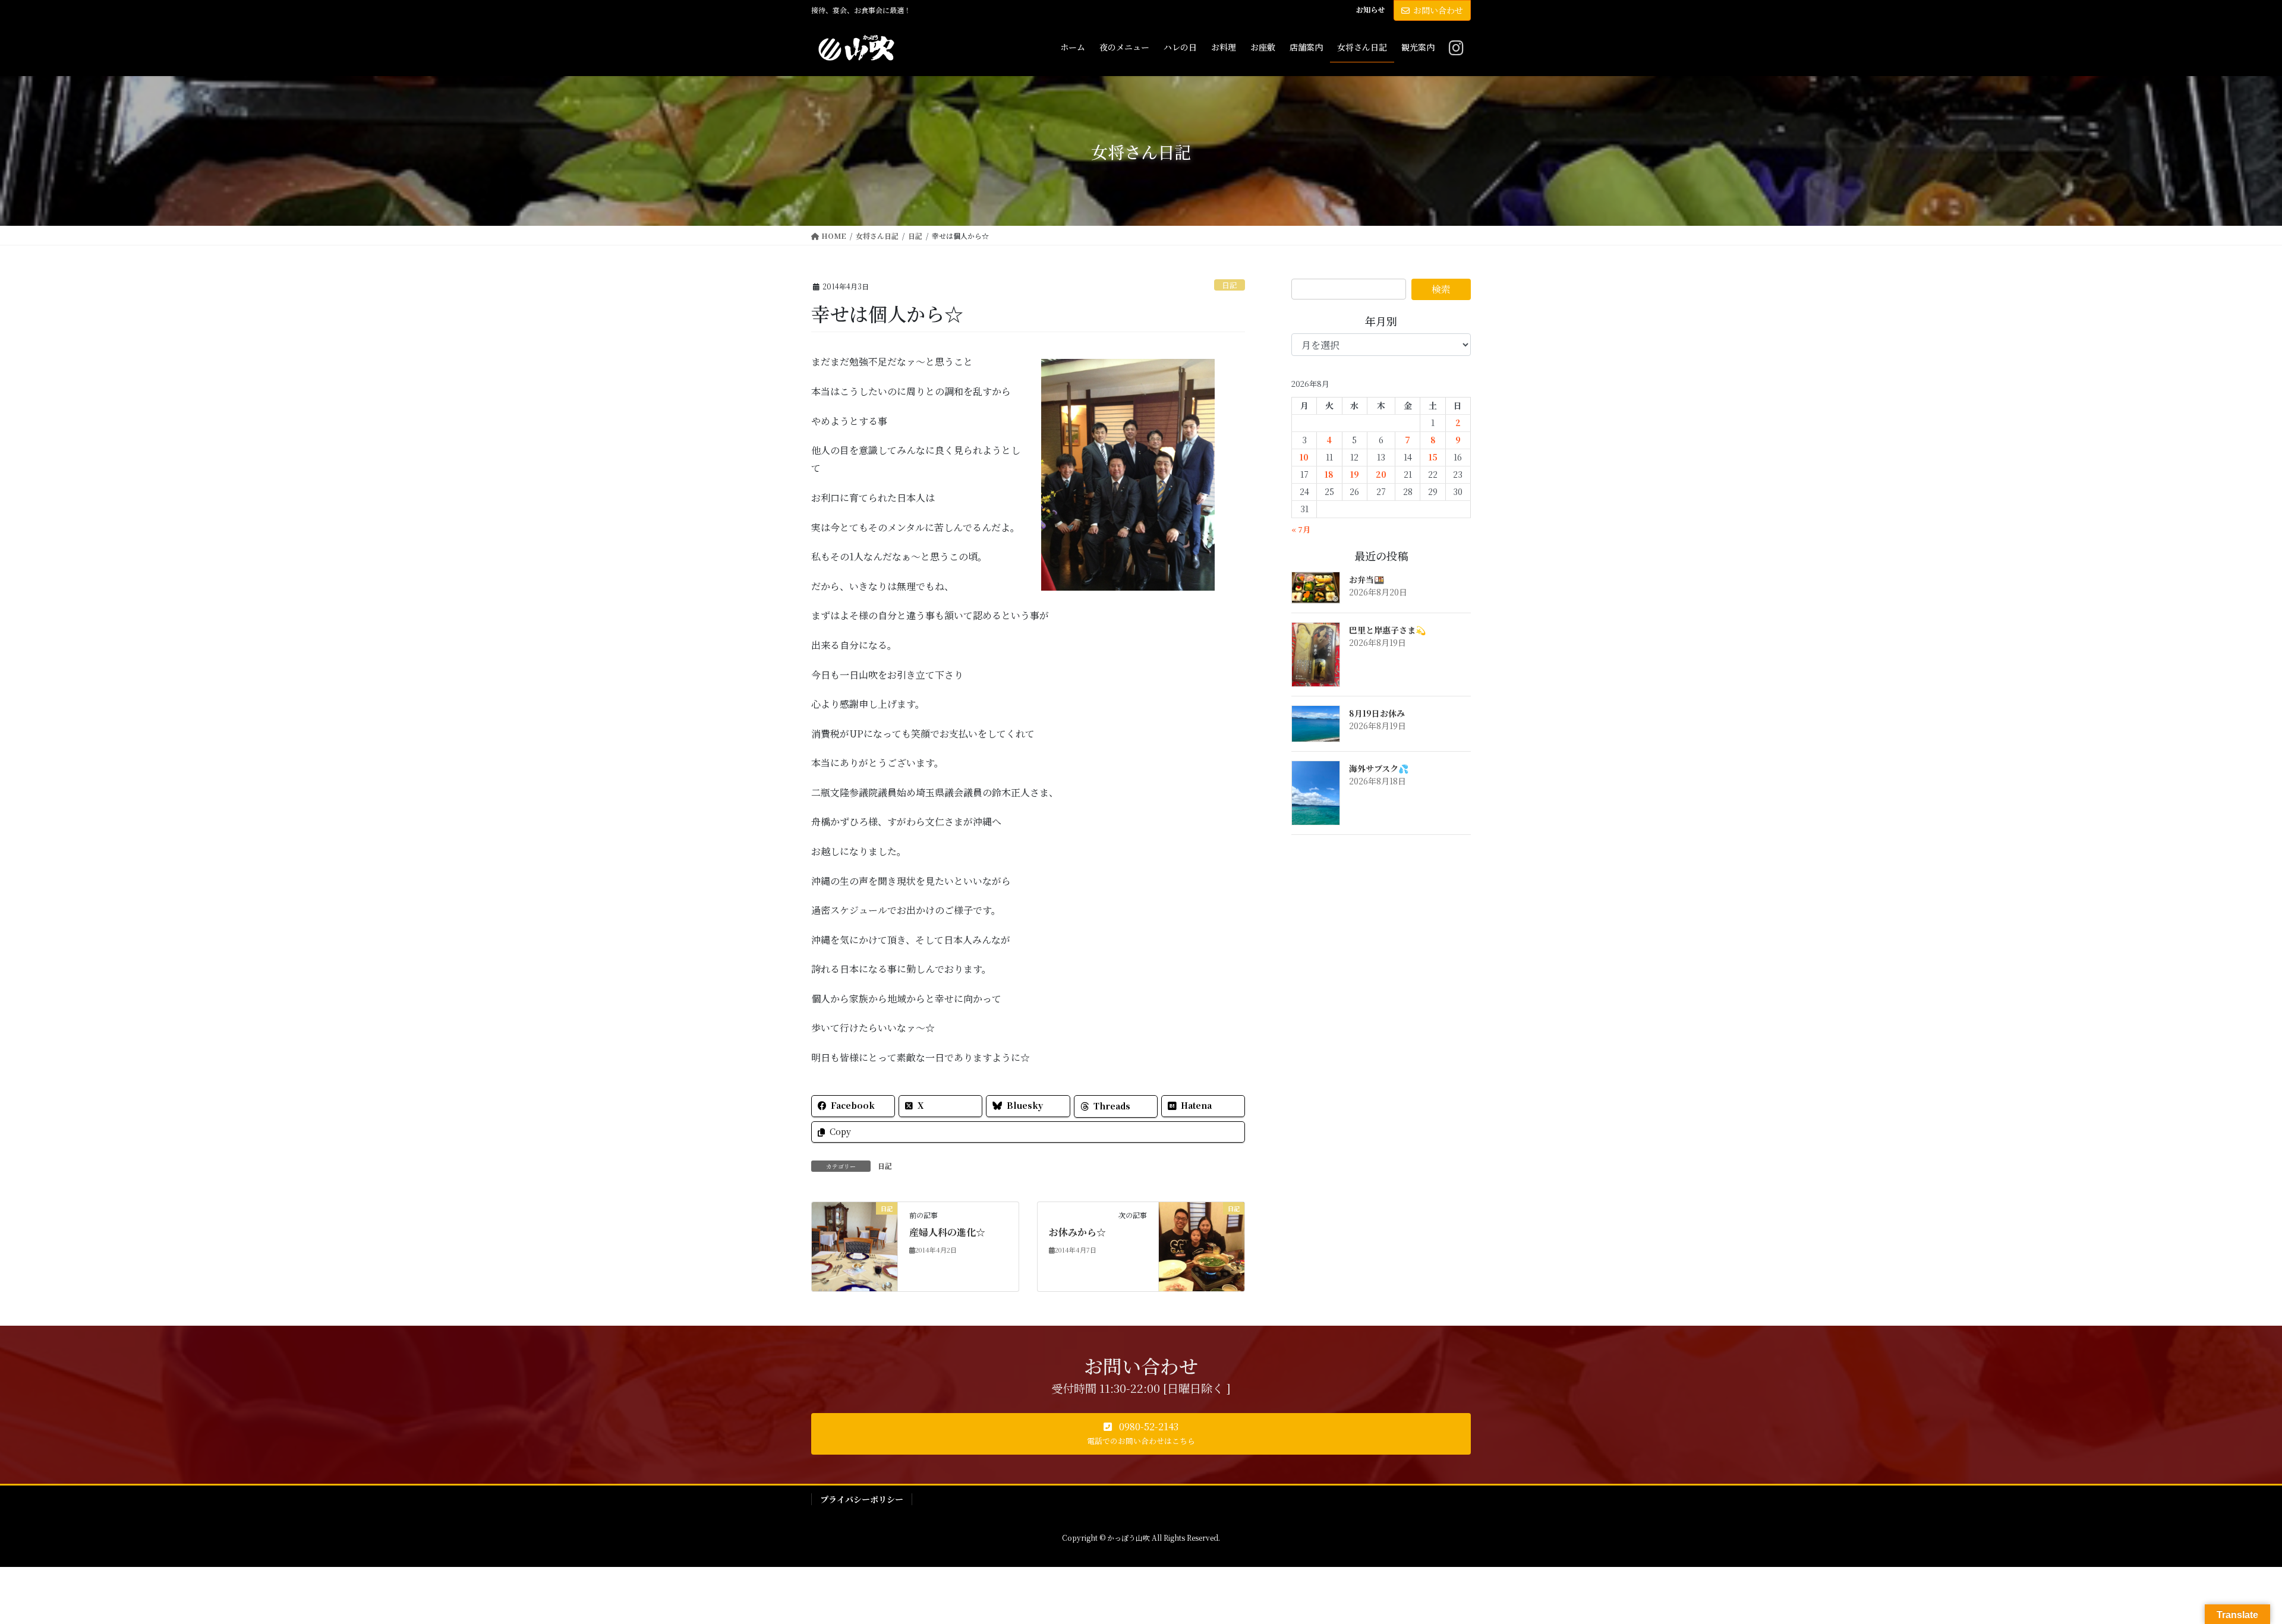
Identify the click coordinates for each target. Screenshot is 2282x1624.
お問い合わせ (1438, 10)
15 (1433, 457)
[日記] (855, 1246)
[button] (1141, 1434)
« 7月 (1301, 529)
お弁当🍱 (1367, 579)
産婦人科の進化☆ (947, 1232)
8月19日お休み (1377, 713)
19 (1355, 474)
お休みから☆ (1077, 1232)
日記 (1230, 285)
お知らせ (1370, 10)
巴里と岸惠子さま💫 (1387, 630)
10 (1304, 457)
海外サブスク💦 (1379, 768)
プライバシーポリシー (862, 1499)
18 (1329, 474)
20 (1381, 474)
